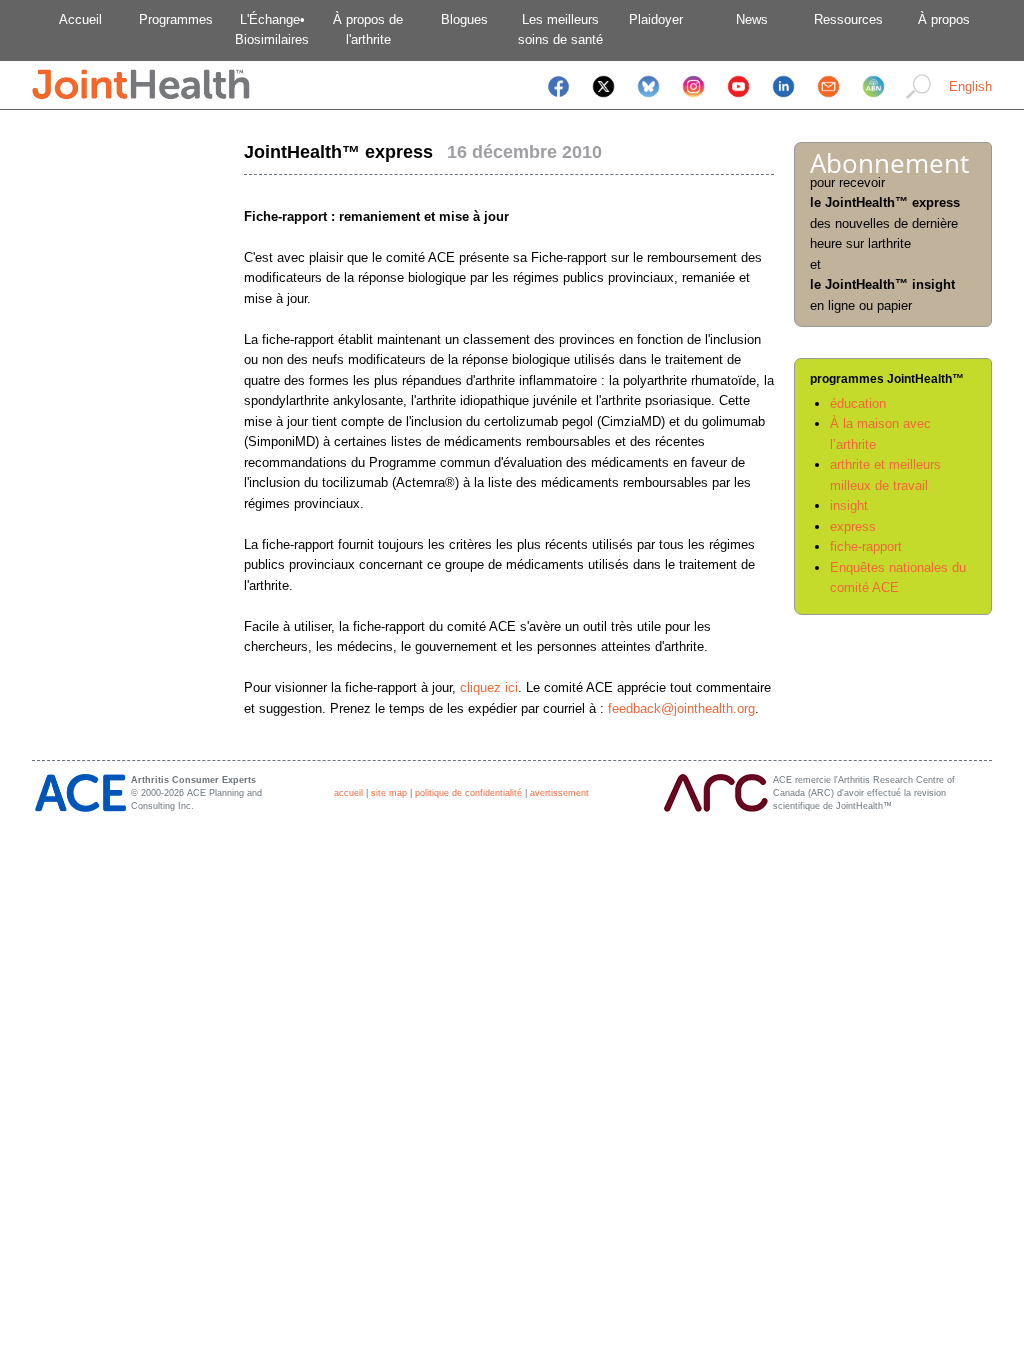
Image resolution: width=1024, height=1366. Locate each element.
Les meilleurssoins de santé (560, 29)
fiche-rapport (866, 546)
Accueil (80, 19)
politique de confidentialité (468, 793)
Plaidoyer (656, 19)
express (853, 526)
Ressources (848, 19)
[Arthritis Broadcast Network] (873, 99)
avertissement (559, 793)
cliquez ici (489, 687)
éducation (858, 403)
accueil (348, 793)
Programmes (176, 19)
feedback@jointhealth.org (681, 708)
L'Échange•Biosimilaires (272, 29)
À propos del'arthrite (368, 29)
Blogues (464, 19)
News (752, 19)
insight (849, 505)
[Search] (918, 99)
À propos (944, 19)
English (970, 86)
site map (389, 793)
